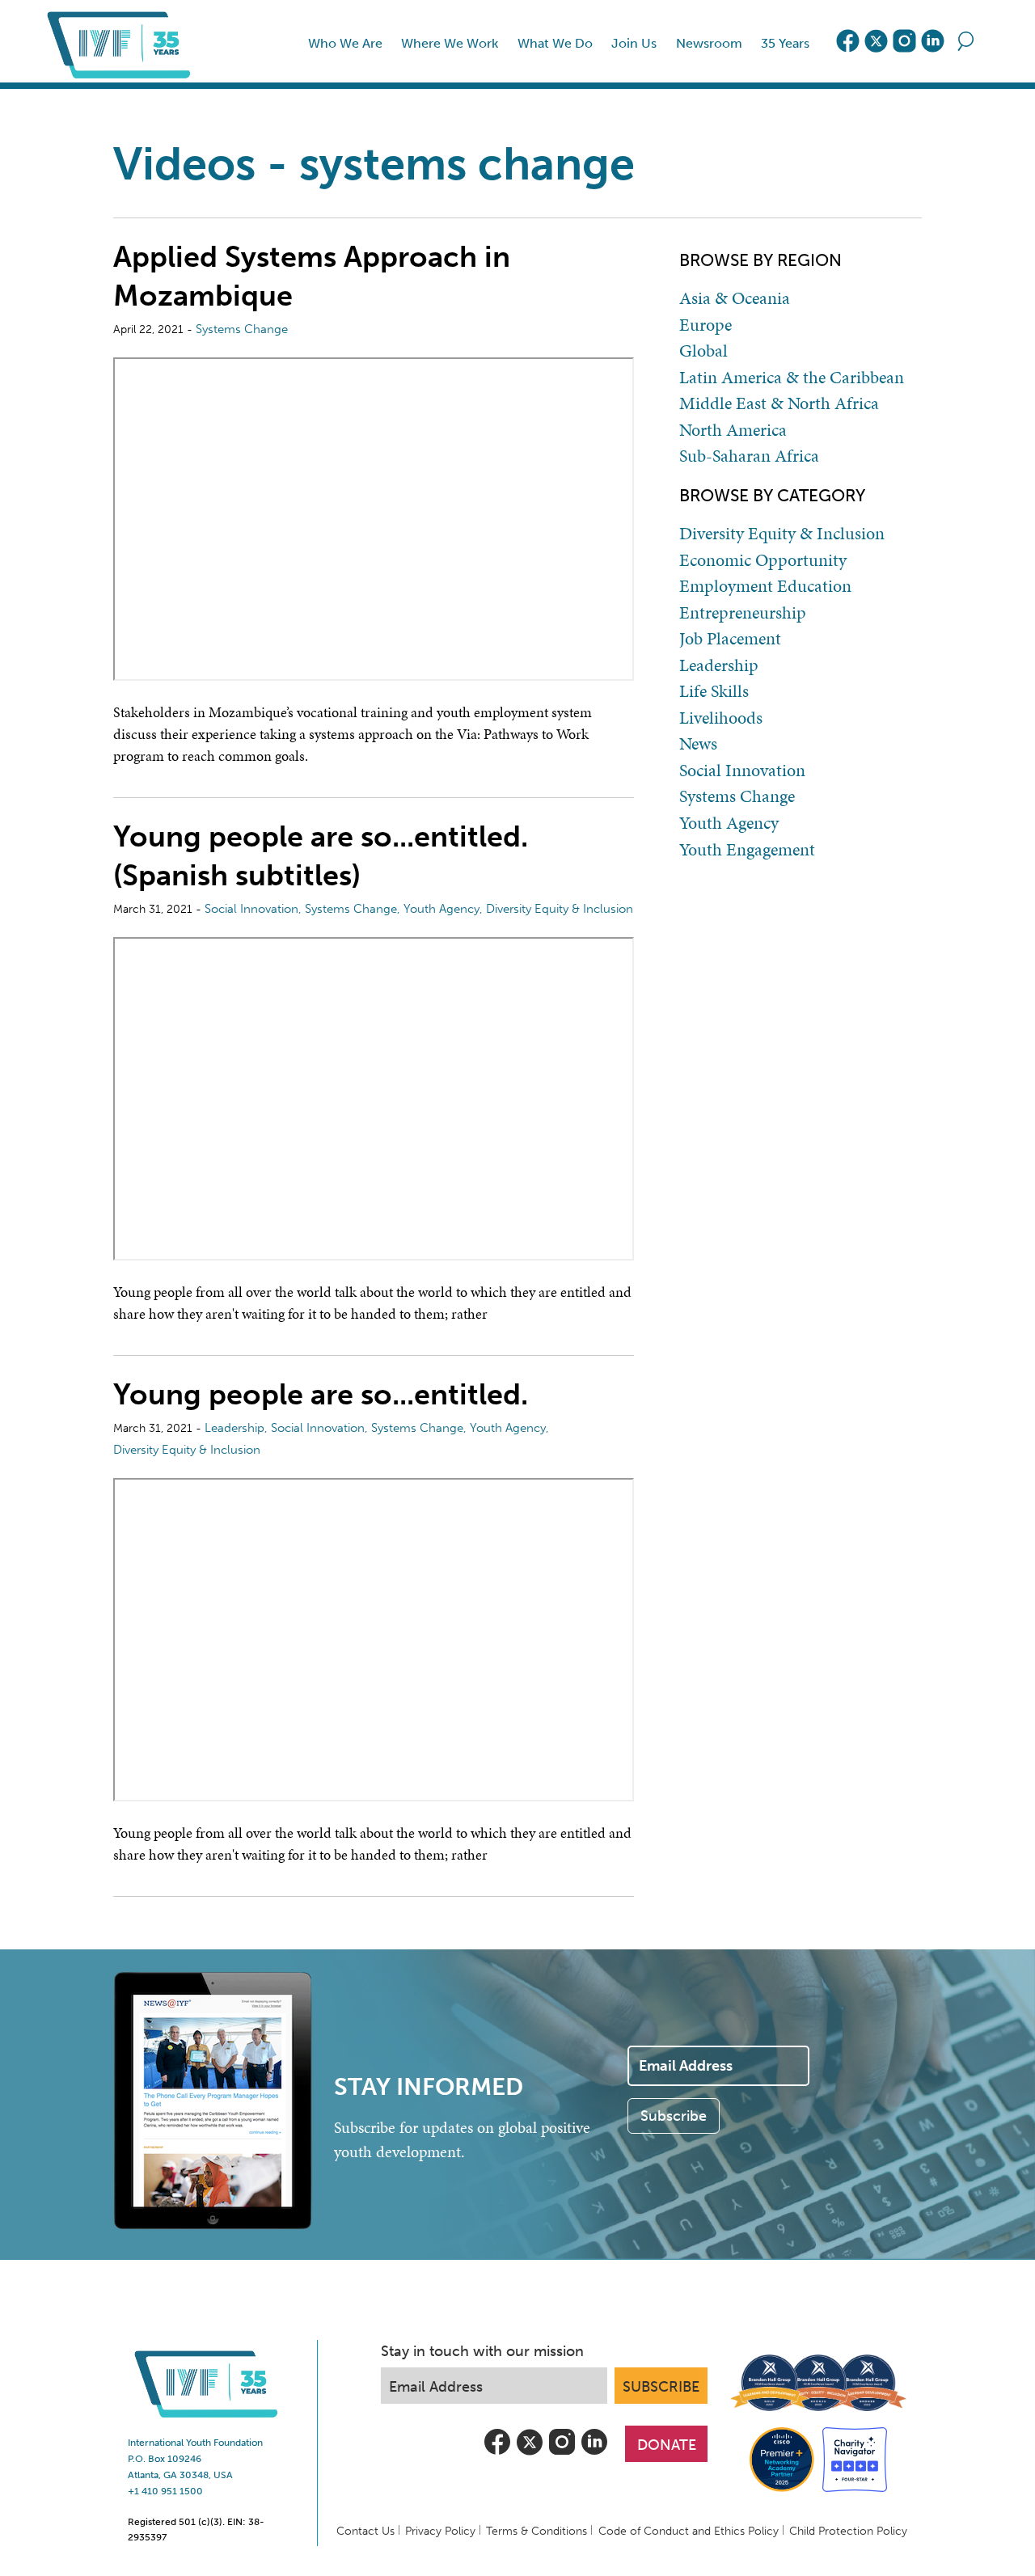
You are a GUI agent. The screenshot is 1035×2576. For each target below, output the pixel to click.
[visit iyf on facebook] (848, 41)
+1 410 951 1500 (165, 2491)
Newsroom (709, 43)
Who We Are (345, 43)
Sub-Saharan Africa (749, 456)
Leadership (234, 1428)
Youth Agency (441, 909)
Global (703, 351)
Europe (705, 325)
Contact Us (365, 2531)
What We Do (555, 43)
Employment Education (765, 586)
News (698, 744)
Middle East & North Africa (779, 403)
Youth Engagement (747, 850)
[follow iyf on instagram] (904, 41)
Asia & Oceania (735, 298)
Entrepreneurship (743, 613)
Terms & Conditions (537, 2531)
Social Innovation (251, 909)
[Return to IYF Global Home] (122, 41)
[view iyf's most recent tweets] (876, 41)
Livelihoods (721, 718)
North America (733, 430)
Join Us (634, 43)
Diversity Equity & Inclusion (560, 909)
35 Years (785, 43)
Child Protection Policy (848, 2531)
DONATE (667, 2445)
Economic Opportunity (763, 560)
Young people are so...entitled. (321, 1394)
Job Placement (730, 639)
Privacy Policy (440, 2531)
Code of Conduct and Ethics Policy (689, 2531)
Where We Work (450, 43)
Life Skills (714, 691)
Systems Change (242, 329)
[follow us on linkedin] (933, 41)
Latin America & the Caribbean (792, 378)
